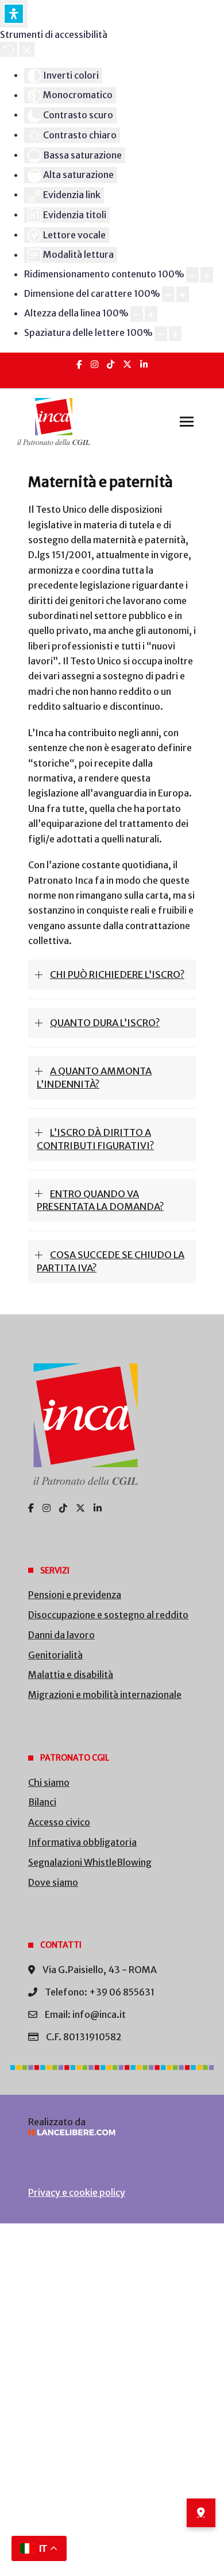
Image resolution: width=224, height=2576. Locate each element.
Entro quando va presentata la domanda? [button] (100, 1200)
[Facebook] (79, 364)
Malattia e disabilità (71, 1674)
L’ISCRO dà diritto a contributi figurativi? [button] (95, 1139)
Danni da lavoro (61, 1635)
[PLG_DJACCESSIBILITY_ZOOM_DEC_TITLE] (192, 275)
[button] (187, 421)
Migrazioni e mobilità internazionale (105, 1695)
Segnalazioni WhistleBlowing (90, 1862)
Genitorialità (55, 1655)
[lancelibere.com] (112, 2132)
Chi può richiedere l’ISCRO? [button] (117, 974)
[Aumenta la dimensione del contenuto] (207, 275)
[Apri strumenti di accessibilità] (14, 14)
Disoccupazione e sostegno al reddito (108, 1615)
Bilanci (42, 1802)
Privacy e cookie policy (77, 2192)
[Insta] (94, 364)
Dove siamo (53, 1882)
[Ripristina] (9, 49)
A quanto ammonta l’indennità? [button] (94, 1078)
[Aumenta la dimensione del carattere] (183, 294)
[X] (127, 364)
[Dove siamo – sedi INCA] (201, 2513)
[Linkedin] (144, 364)
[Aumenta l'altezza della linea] (151, 314)
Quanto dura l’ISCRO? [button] (105, 1023)
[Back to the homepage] (54, 421)
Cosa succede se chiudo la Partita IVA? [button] (111, 1261)
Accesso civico (59, 1822)
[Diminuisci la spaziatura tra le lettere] (161, 334)
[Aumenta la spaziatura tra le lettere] (175, 334)
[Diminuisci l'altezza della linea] (137, 314)
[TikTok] (111, 364)
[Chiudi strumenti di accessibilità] (27, 49)
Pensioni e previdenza (75, 1595)
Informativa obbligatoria (82, 1842)
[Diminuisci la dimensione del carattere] (168, 294)
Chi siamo (49, 1782)
